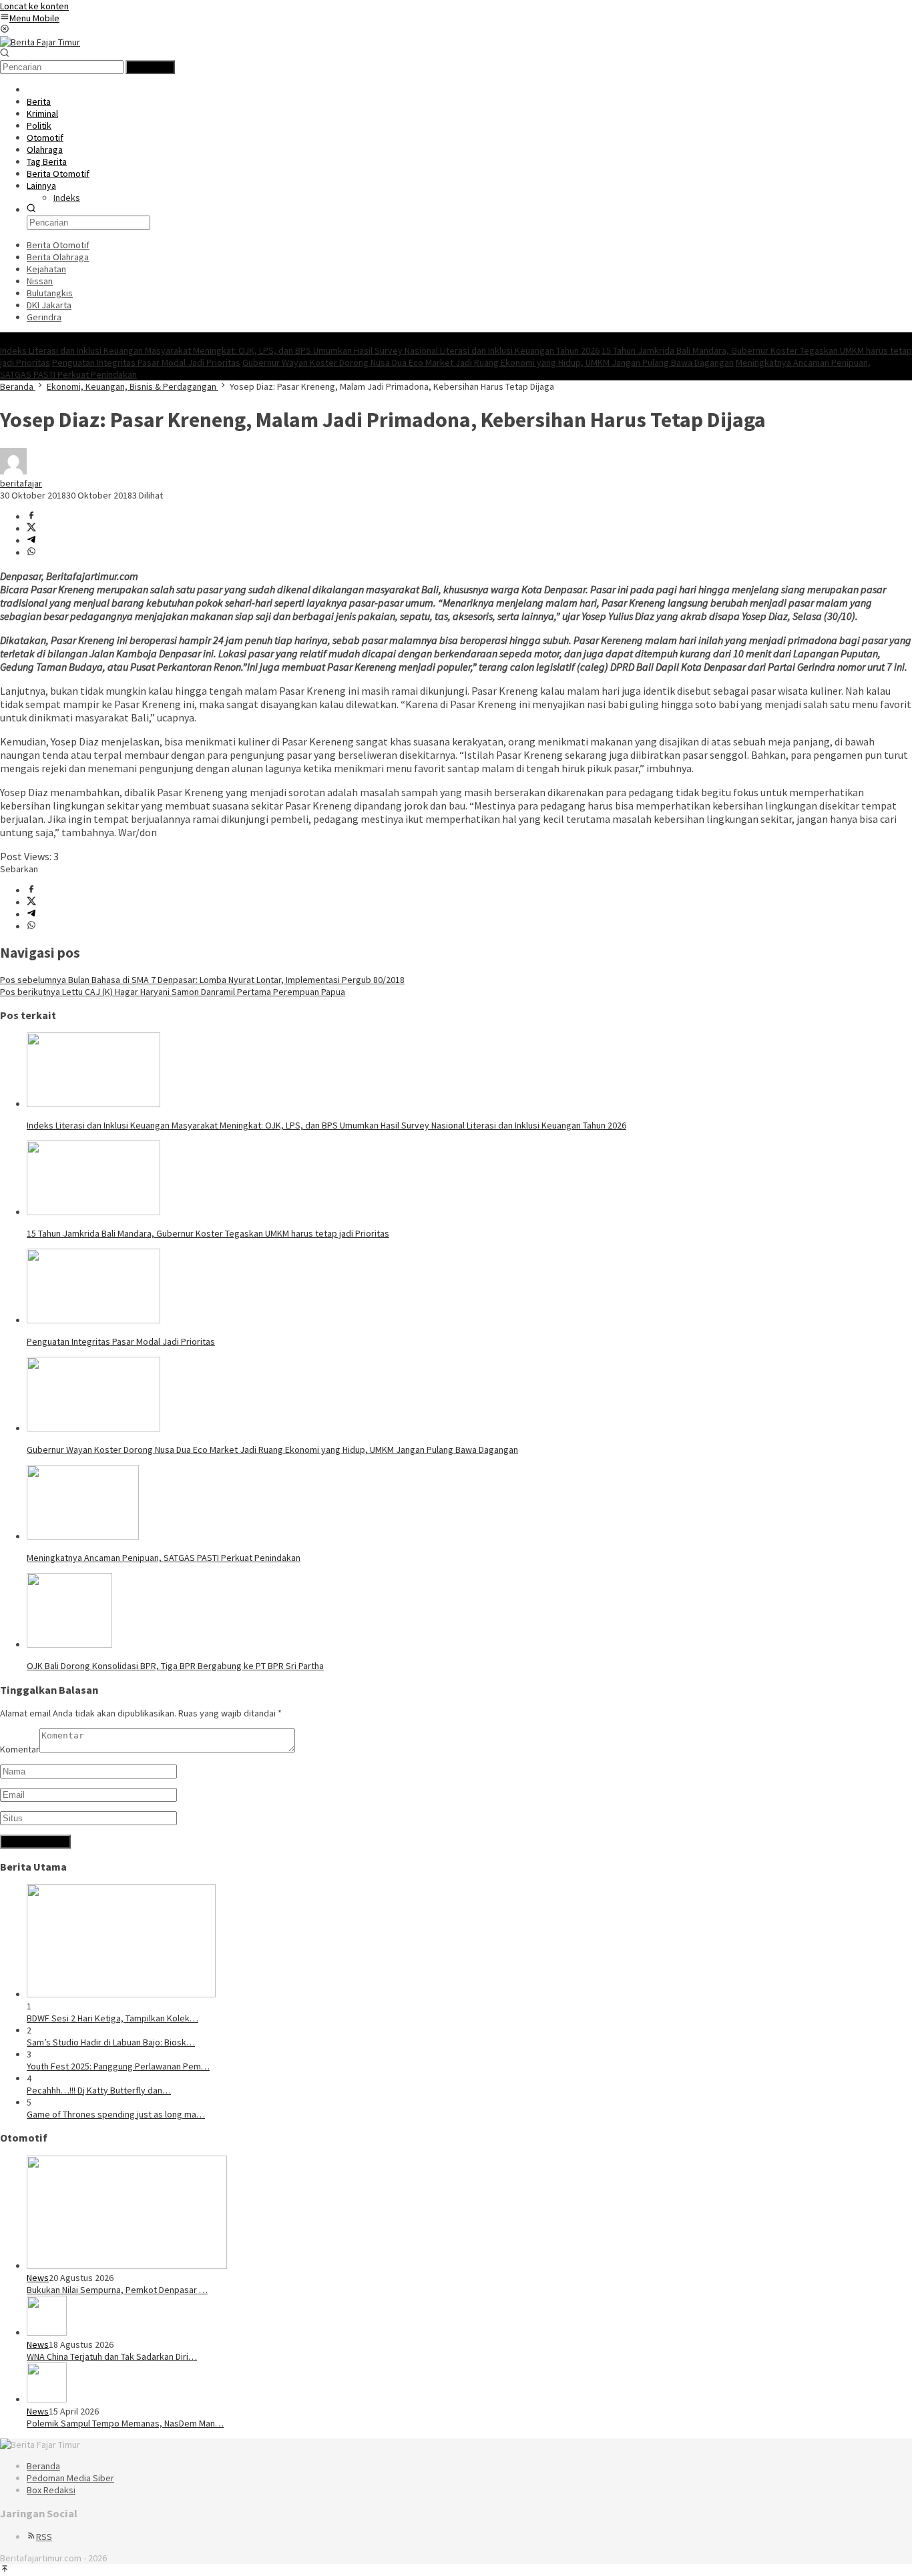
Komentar (20, 1749)
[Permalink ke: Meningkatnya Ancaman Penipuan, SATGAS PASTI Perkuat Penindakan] (83, 1536)
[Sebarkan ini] (31, 517)
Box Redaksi (51, 2490)
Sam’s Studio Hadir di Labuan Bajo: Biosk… (111, 2042)
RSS (44, 2537)
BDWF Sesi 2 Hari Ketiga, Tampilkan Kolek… (112, 2018)
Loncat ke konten (34, 6)
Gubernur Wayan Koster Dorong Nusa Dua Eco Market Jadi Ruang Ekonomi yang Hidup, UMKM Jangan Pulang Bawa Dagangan (488, 362)
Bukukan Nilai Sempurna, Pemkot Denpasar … (117, 2290)
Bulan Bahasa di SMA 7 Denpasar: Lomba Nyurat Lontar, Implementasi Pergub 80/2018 (202, 980)
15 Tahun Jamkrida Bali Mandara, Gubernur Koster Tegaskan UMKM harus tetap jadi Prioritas (208, 1233)
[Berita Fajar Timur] (40, 42)
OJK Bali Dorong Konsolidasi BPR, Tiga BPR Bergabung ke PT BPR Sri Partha (175, 1666)
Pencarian (150, 67)
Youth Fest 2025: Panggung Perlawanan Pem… (118, 2066)
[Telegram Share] (31, 541)
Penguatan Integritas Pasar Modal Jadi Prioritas (146, 362)
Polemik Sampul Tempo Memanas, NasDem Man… (125, 2423)
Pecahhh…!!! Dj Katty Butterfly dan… (99, 2090)
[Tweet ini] (31, 529)
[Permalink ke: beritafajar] (13, 471)
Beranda (43, 2466)
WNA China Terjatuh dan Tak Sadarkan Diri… (112, 2356)
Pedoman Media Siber (70, 2478)
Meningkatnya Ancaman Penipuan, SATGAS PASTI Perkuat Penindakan (164, 1558)
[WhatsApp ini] (31, 553)
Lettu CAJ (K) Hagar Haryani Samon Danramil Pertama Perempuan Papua (173, 992)
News (38, 2278)
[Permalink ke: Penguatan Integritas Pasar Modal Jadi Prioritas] (93, 1320)
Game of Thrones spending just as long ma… (116, 2114)
